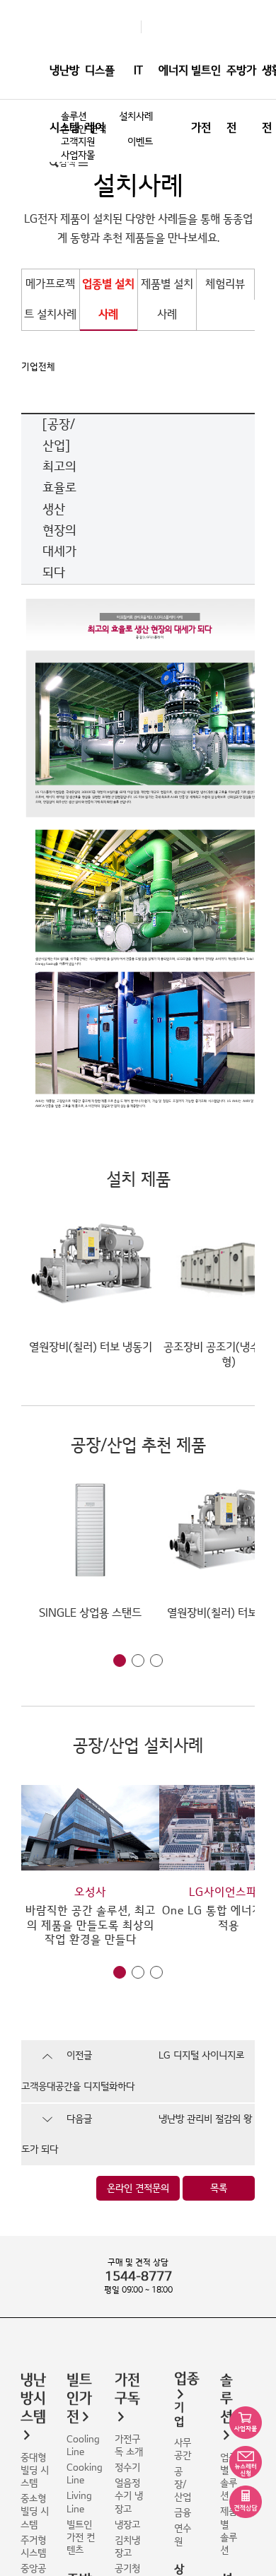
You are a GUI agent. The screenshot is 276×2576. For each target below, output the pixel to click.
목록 (219, 2188)
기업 (30, 367)
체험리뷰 (225, 284)
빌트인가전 (206, 99)
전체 (47, 367)
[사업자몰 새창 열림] (246, 2423)
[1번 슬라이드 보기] (120, 1661)
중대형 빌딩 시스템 (35, 2470)
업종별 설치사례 (108, 299)
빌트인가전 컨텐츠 (81, 2537)
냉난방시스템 (64, 99)
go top (257, 2557)
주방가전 (241, 99)
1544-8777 (138, 2277)
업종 (187, 2379)
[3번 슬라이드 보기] (156, 1661)
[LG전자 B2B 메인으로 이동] (133, 27)
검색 (67, 163)
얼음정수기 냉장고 (129, 2496)
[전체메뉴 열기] (83, 163)
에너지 (173, 71)
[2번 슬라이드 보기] (138, 1661)
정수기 (127, 2467)
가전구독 (127, 2389)
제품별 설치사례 (167, 299)
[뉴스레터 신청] (246, 2462)
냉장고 (127, 2525)
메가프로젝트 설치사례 (50, 299)
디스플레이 (100, 99)
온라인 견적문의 (138, 2188)
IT (138, 71)
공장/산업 (183, 2484)
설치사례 (136, 116)
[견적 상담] (246, 2502)
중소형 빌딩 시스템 (35, 2511)
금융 (183, 2513)
